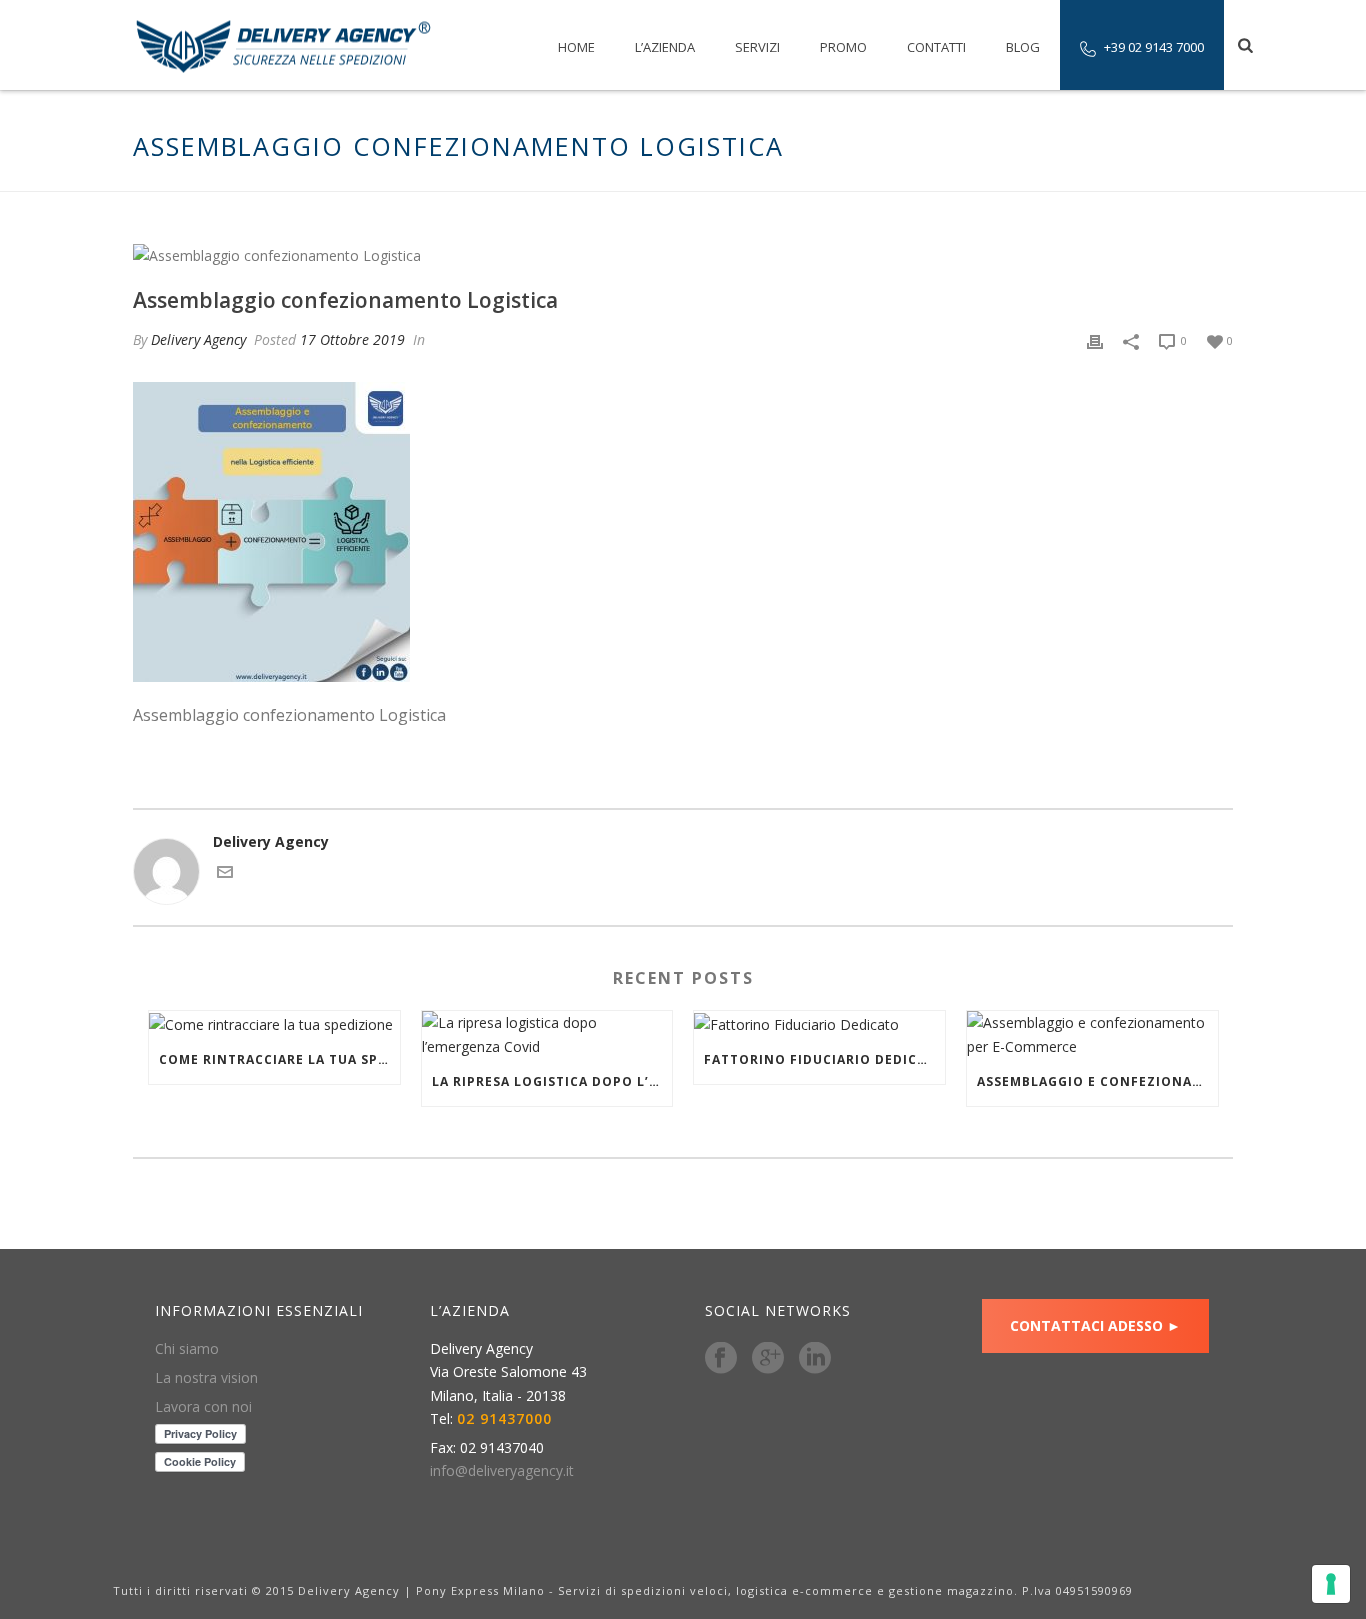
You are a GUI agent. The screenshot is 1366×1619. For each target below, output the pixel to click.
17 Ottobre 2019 (352, 339)
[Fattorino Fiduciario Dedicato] (819, 1023)
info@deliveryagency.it (502, 1471)
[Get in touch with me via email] (225, 874)
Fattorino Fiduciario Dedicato (824, 1059)
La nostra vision (206, 1378)
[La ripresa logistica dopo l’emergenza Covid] (547, 1034)
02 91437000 (504, 1419)
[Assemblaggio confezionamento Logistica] (683, 254)
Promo (843, 47)
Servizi (757, 47)
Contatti (936, 47)
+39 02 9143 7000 (1154, 47)
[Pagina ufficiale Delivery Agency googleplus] (768, 1359)
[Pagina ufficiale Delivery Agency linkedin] (815, 1359)
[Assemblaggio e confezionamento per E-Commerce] (1092, 1034)
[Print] (1095, 339)
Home (576, 47)
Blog (1023, 47)
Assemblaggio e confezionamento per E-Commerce (1097, 1081)
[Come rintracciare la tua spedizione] (274, 1023)
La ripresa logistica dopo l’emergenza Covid (552, 1081)
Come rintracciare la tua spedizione (279, 1059)
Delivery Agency (198, 339)
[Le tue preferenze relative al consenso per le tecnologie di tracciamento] (1331, 1584)
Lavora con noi (203, 1407)
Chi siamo (187, 1349)
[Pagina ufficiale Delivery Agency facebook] (721, 1359)
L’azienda (665, 47)
